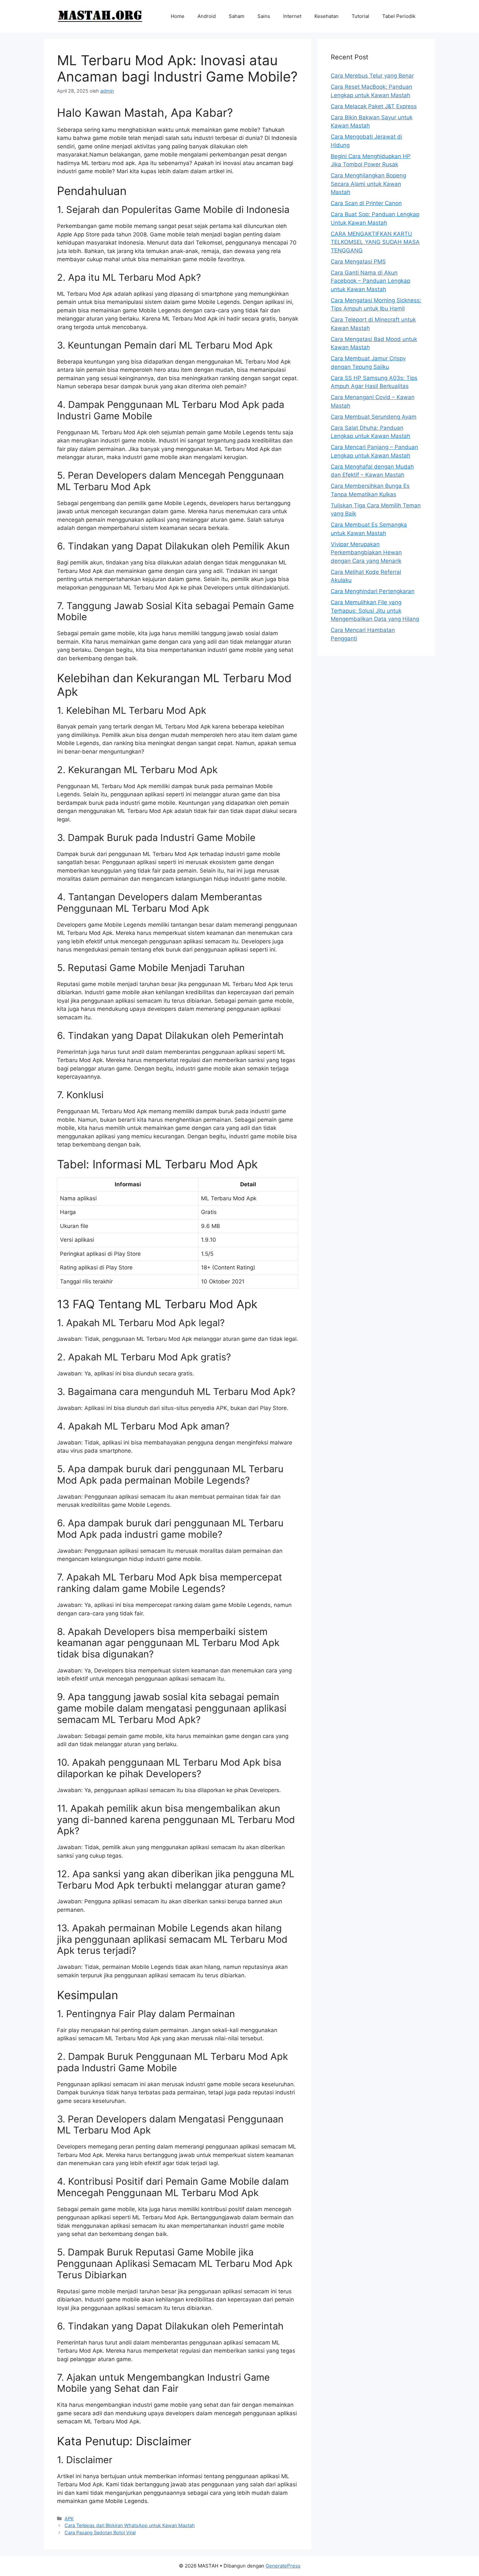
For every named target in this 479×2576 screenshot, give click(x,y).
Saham (237, 16)
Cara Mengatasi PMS (358, 262)
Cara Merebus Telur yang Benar (372, 76)
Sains (264, 16)
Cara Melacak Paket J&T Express (374, 106)
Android (207, 16)
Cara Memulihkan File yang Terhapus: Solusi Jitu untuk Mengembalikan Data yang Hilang (375, 611)
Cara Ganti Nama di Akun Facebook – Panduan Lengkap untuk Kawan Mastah (370, 281)
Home (178, 16)
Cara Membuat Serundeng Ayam (374, 417)
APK (69, 2518)
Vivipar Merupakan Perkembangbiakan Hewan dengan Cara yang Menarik (366, 553)
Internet (292, 16)
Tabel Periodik (399, 16)
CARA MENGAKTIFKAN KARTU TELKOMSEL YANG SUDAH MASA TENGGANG (375, 242)
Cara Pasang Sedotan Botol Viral (100, 2532)
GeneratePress (283, 2566)
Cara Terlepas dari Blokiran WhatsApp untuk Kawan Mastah (130, 2525)
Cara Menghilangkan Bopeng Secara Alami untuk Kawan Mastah (368, 184)
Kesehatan (327, 16)
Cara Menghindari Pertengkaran (373, 591)
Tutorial (360, 16)
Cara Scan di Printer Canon (366, 203)
